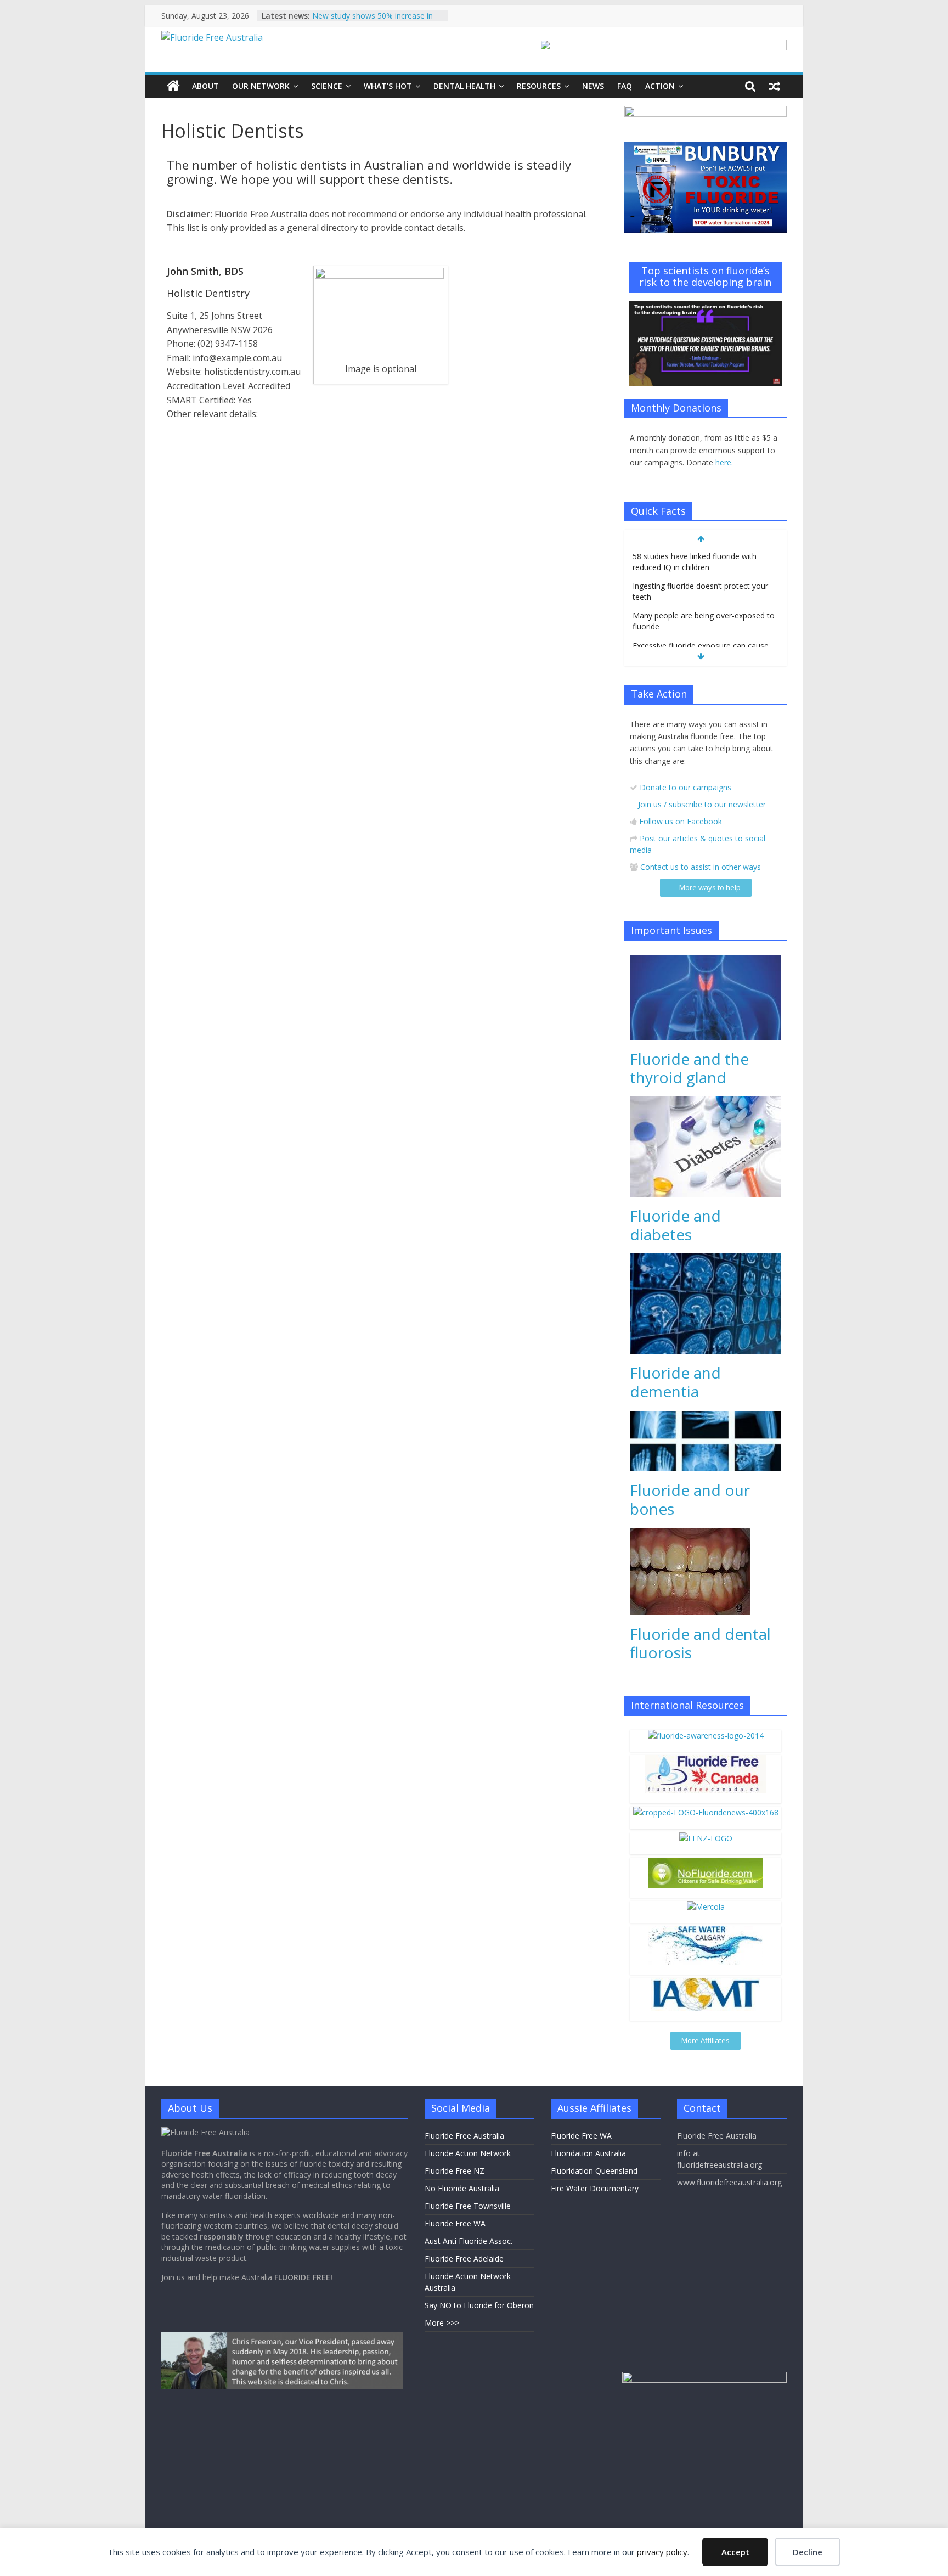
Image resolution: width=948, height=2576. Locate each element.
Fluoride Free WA (455, 2223)
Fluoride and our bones (690, 1499)
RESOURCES (539, 86)
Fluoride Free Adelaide (464, 2259)
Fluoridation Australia (588, 2153)
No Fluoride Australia (462, 2188)
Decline (808, 2552)
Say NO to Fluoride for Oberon (479, 2305)
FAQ (625, 86)
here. (724, 462)
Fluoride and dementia (675, 1382)
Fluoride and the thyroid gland (689, 1068)
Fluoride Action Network (468, 2153)
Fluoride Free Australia (464, 2136)
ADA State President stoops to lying (376, 16)
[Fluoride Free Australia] (173, 86)
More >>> (442, 2323)
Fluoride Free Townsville (468, 2206)
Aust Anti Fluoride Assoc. (469, 2241)
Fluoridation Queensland (594, 2171)
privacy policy (662, 2552)
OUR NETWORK (261, 86)
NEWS (593, 86)
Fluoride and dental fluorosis (700, 1643)
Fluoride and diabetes (675, 1225)
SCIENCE (327, 86)
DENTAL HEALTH (464, 86)
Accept (735, 2552)
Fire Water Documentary (595, 2188)
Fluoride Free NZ (455, 2171)
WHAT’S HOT (388, 86)
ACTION (660, 86)
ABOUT (205, 86)
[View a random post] (775, 86)
